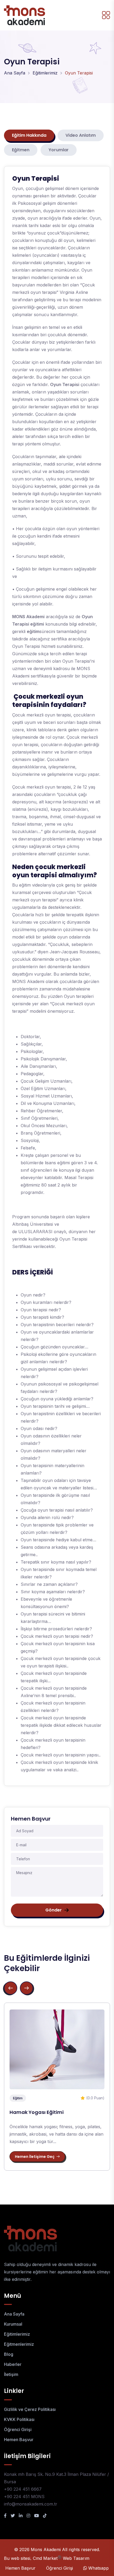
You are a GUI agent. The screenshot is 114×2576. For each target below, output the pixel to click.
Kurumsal (13, 2324)
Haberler (13, 2364)
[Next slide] (27, 1988)
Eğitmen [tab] (21, 150)
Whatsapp (98, 2568)
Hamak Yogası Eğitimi (37, 2112)
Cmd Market (47, 2558)
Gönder (54, 1910)
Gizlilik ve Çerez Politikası (30, 2409)
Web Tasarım (76, 2558)
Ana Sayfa (15, 73)
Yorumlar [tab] (59, 150)
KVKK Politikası (19, 2419)
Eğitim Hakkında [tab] (29, 135)
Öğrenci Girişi (18, 2429)
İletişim (11, 2374)
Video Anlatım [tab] (81, 135)
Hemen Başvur (19, 2440)
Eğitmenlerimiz (19, 2344)
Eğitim (18, 2098)
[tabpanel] (57, 976)
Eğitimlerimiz (45, 73)
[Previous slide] (11, 1988)
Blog (9, 2354)
